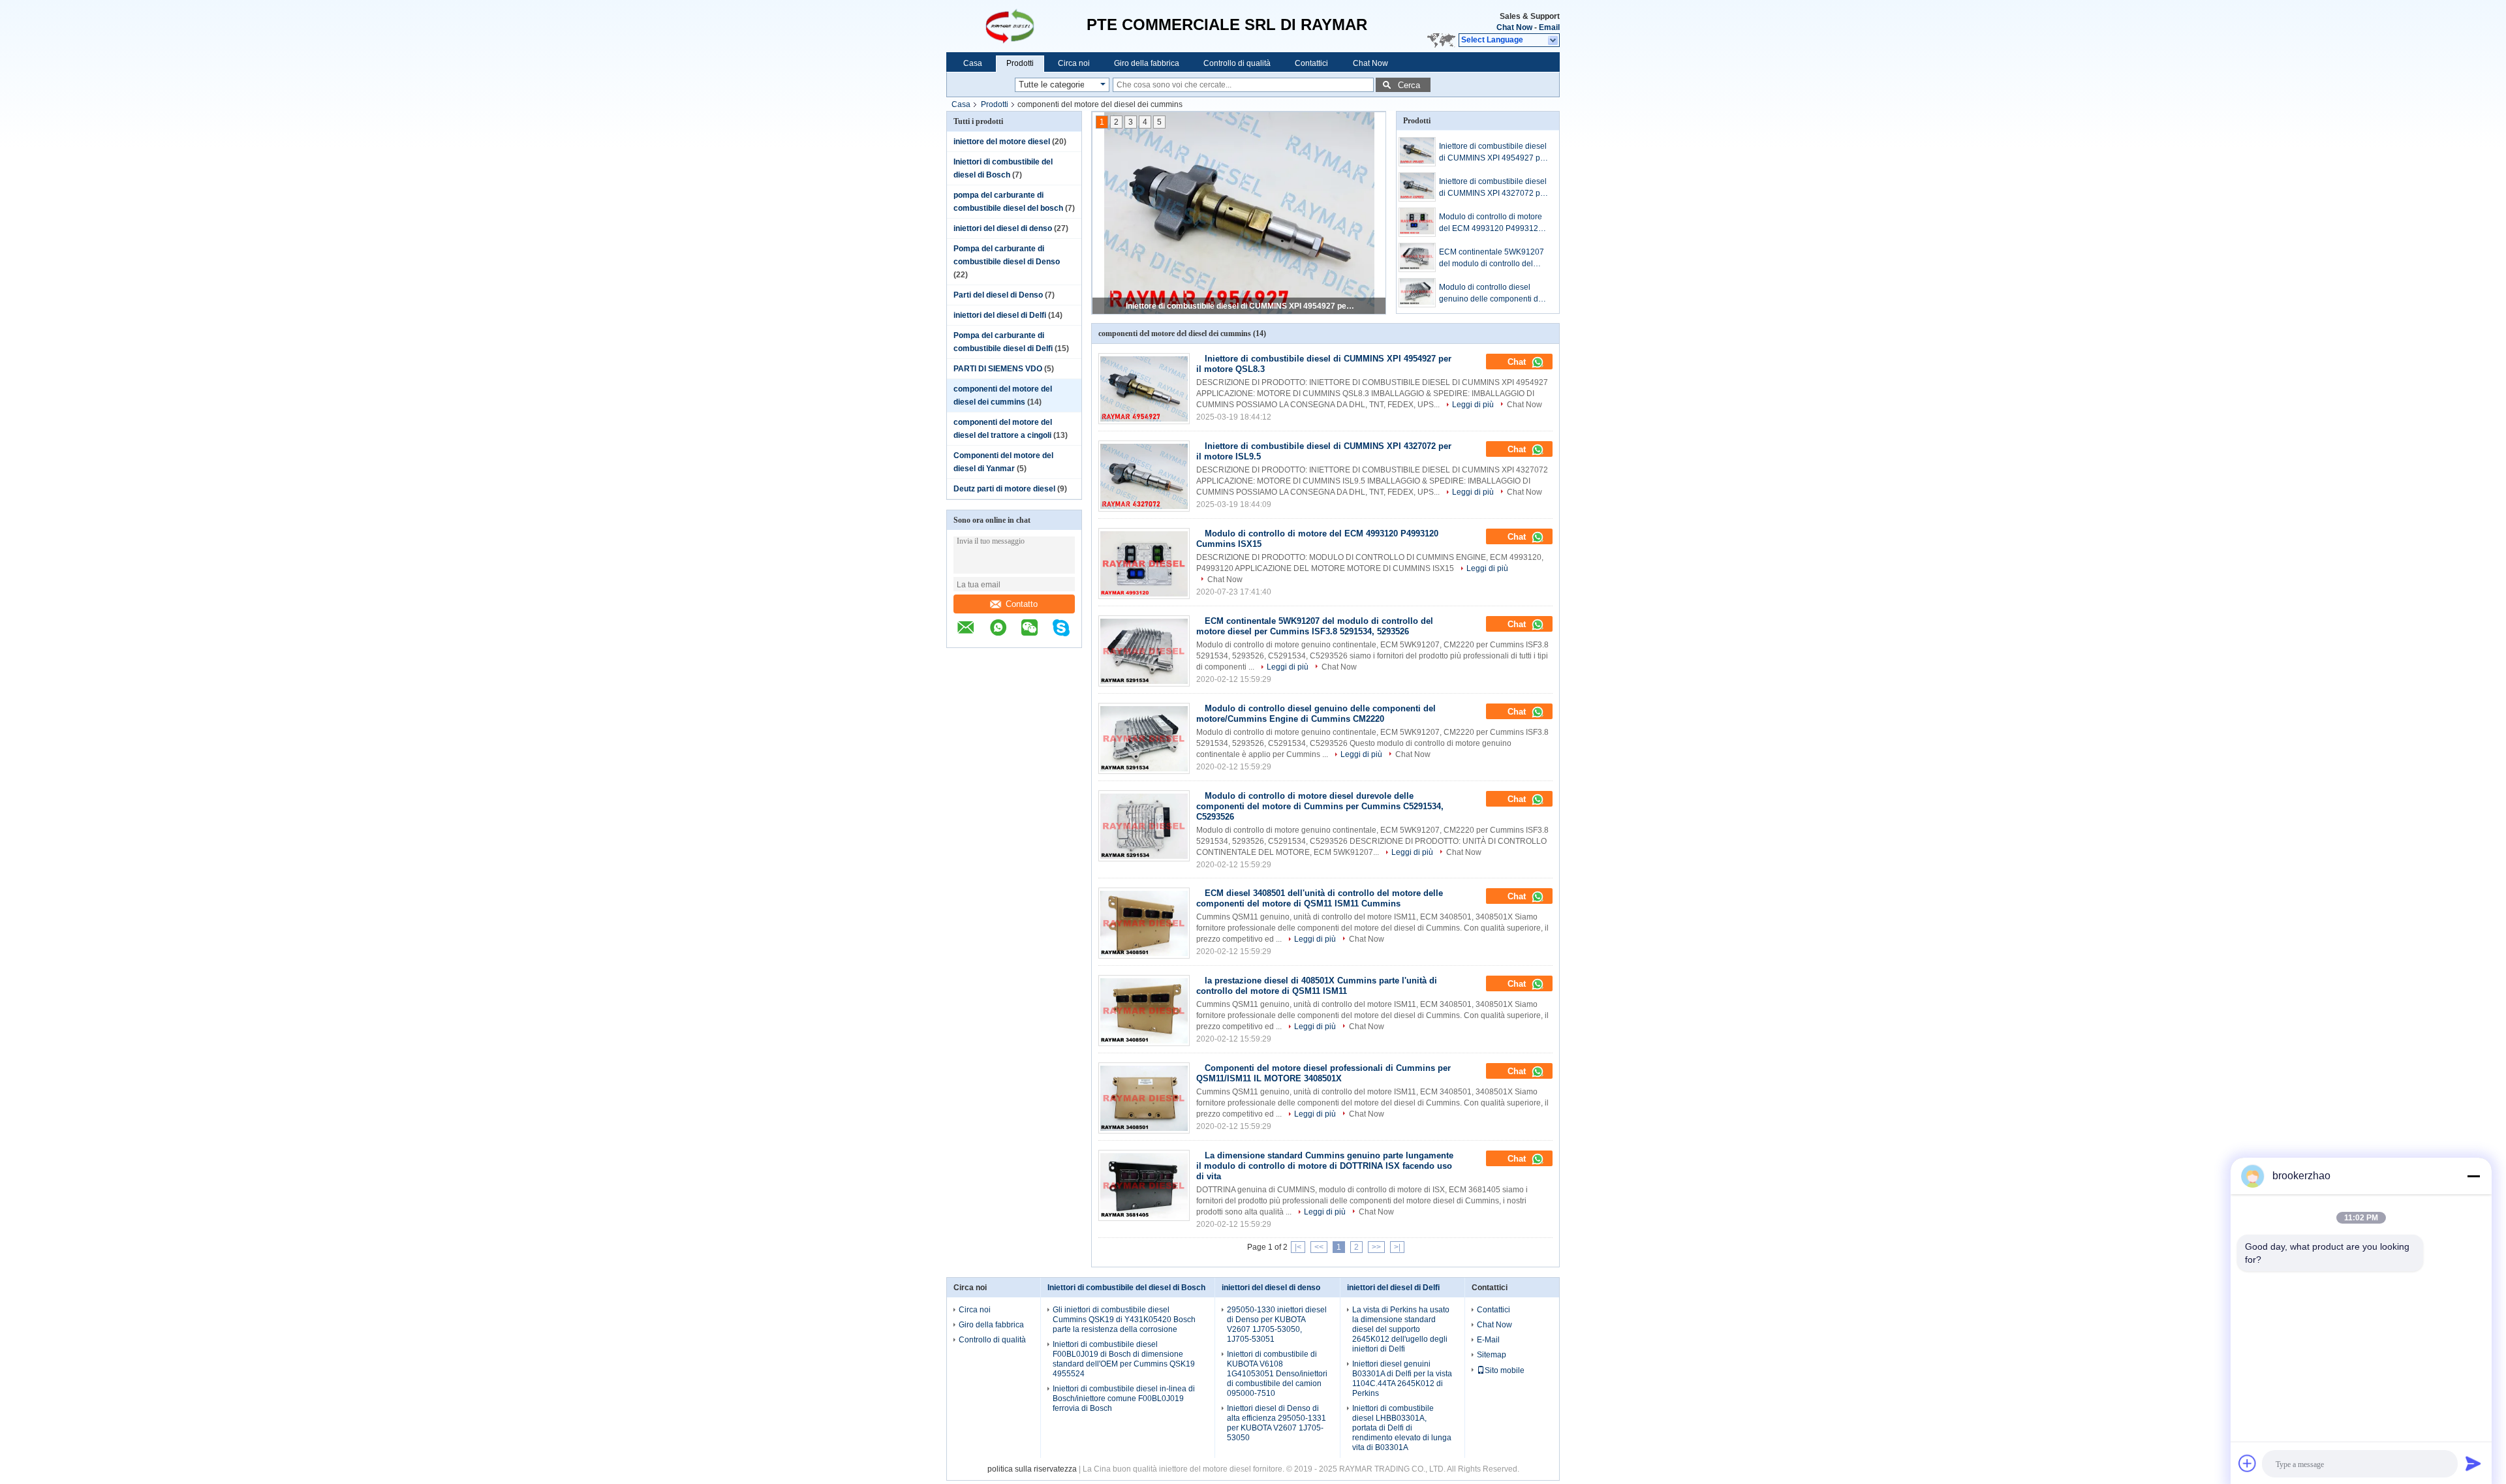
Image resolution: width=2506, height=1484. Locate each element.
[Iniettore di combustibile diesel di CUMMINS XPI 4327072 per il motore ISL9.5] (1417, 187)
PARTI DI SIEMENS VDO (998, 369)
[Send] (2473, 1463)
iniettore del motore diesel (1002, 142)
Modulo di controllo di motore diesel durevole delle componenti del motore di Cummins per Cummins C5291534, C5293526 (1320, 806)
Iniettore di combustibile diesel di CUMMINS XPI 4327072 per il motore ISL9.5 (1493, 188)
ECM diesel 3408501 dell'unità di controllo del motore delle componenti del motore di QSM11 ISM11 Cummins (1320, 898)
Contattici (1311, 63)
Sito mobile (1505, 1370)
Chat (1518, 362)
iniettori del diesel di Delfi (1000, 315)
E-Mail (1488, 1340)
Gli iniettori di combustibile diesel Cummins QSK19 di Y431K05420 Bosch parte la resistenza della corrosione (1124, 1320)
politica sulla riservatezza (1032, 1469)
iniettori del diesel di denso (1003, 228)
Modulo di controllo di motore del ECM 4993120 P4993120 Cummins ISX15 (1491, 223)
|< (1298, 1247)
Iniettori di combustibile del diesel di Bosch (1126, 1288)
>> (1376, 1247)
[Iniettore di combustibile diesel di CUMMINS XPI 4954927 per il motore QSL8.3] (1417, 152)
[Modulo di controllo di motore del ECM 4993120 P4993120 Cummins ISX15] (1417, 222)
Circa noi (1074, 63)
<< (1319, 1247)
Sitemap (1492, 1355)
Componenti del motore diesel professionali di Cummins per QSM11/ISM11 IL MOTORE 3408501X (1323, 1073)
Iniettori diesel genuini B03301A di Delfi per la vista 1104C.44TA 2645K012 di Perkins (1402, 1379)
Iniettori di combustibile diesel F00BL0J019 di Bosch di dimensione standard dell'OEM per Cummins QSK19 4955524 (1124, 1359)
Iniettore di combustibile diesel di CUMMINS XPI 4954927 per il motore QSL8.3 (1240, 306)
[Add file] (2248, 1463)
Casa (973, 63)
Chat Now (1514, 27)
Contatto (1022, 604)
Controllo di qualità (1237, 63)
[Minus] (2473, 1176)
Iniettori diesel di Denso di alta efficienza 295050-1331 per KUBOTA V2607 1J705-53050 (1276, 1423)
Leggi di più (1473, 405)
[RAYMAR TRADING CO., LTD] (1016, 26)
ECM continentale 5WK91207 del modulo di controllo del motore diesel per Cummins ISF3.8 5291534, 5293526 (1492, 258)
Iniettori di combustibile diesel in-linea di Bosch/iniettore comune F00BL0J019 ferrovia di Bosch (1124, 1399)
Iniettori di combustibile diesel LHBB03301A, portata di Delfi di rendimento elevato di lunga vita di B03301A (1402, 1428)
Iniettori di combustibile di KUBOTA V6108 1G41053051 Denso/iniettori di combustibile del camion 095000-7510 (1277, 1374)
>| (1397, 1247)
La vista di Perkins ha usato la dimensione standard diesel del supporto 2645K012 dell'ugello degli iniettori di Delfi (1401, 1329)
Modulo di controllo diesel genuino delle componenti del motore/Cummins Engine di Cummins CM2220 (1492, 294)
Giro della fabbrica (1147, 63)
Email (1549, 27)
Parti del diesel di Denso (998, 295)
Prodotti (1020, 63)
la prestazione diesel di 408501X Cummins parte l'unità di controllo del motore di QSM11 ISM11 (1317, 986)
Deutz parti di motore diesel (1004, 489)
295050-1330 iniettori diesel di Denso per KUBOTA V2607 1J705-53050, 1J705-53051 (1277, 1324)
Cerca (1409, 85)
